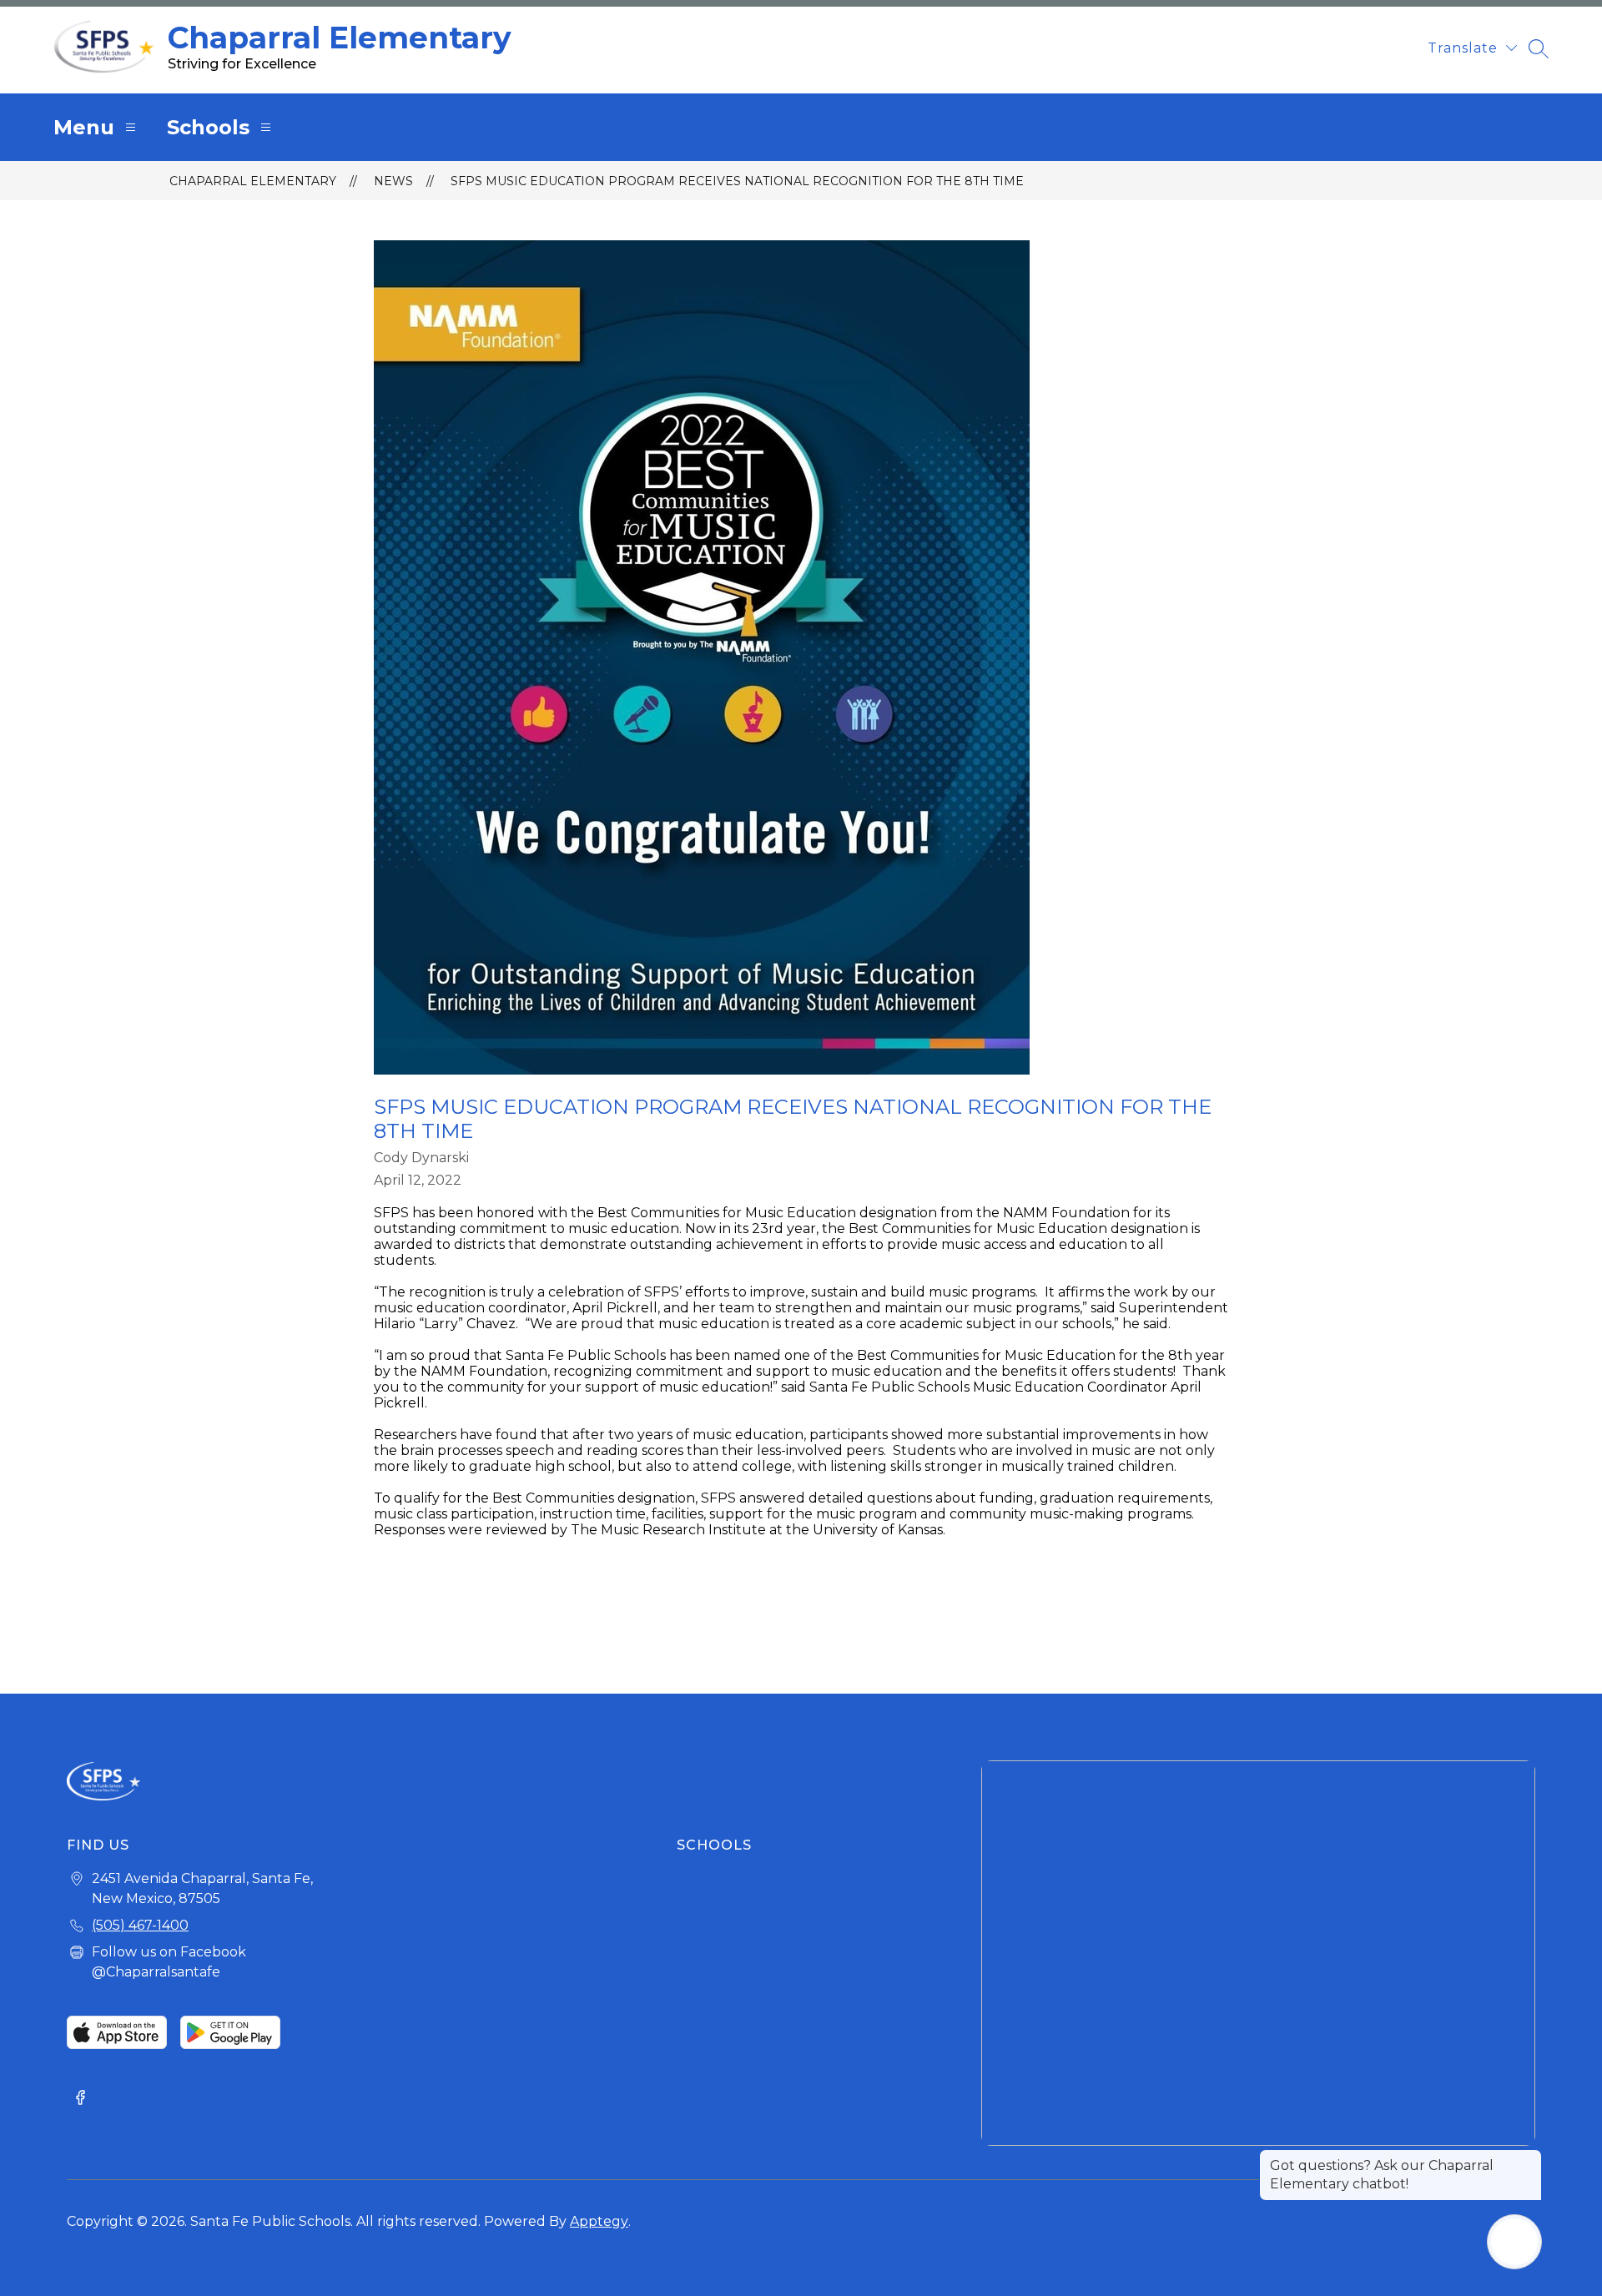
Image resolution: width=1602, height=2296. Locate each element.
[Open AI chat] (1514, 2242)
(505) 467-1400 (140, 1925)
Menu (84, 127)
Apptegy (599, 2221)
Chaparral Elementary (253, 181)
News (393, 181)
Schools (208, 127)
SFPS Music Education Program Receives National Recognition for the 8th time (737, 181)
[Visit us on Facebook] (80, 2099)
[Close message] (1529, 2158)
